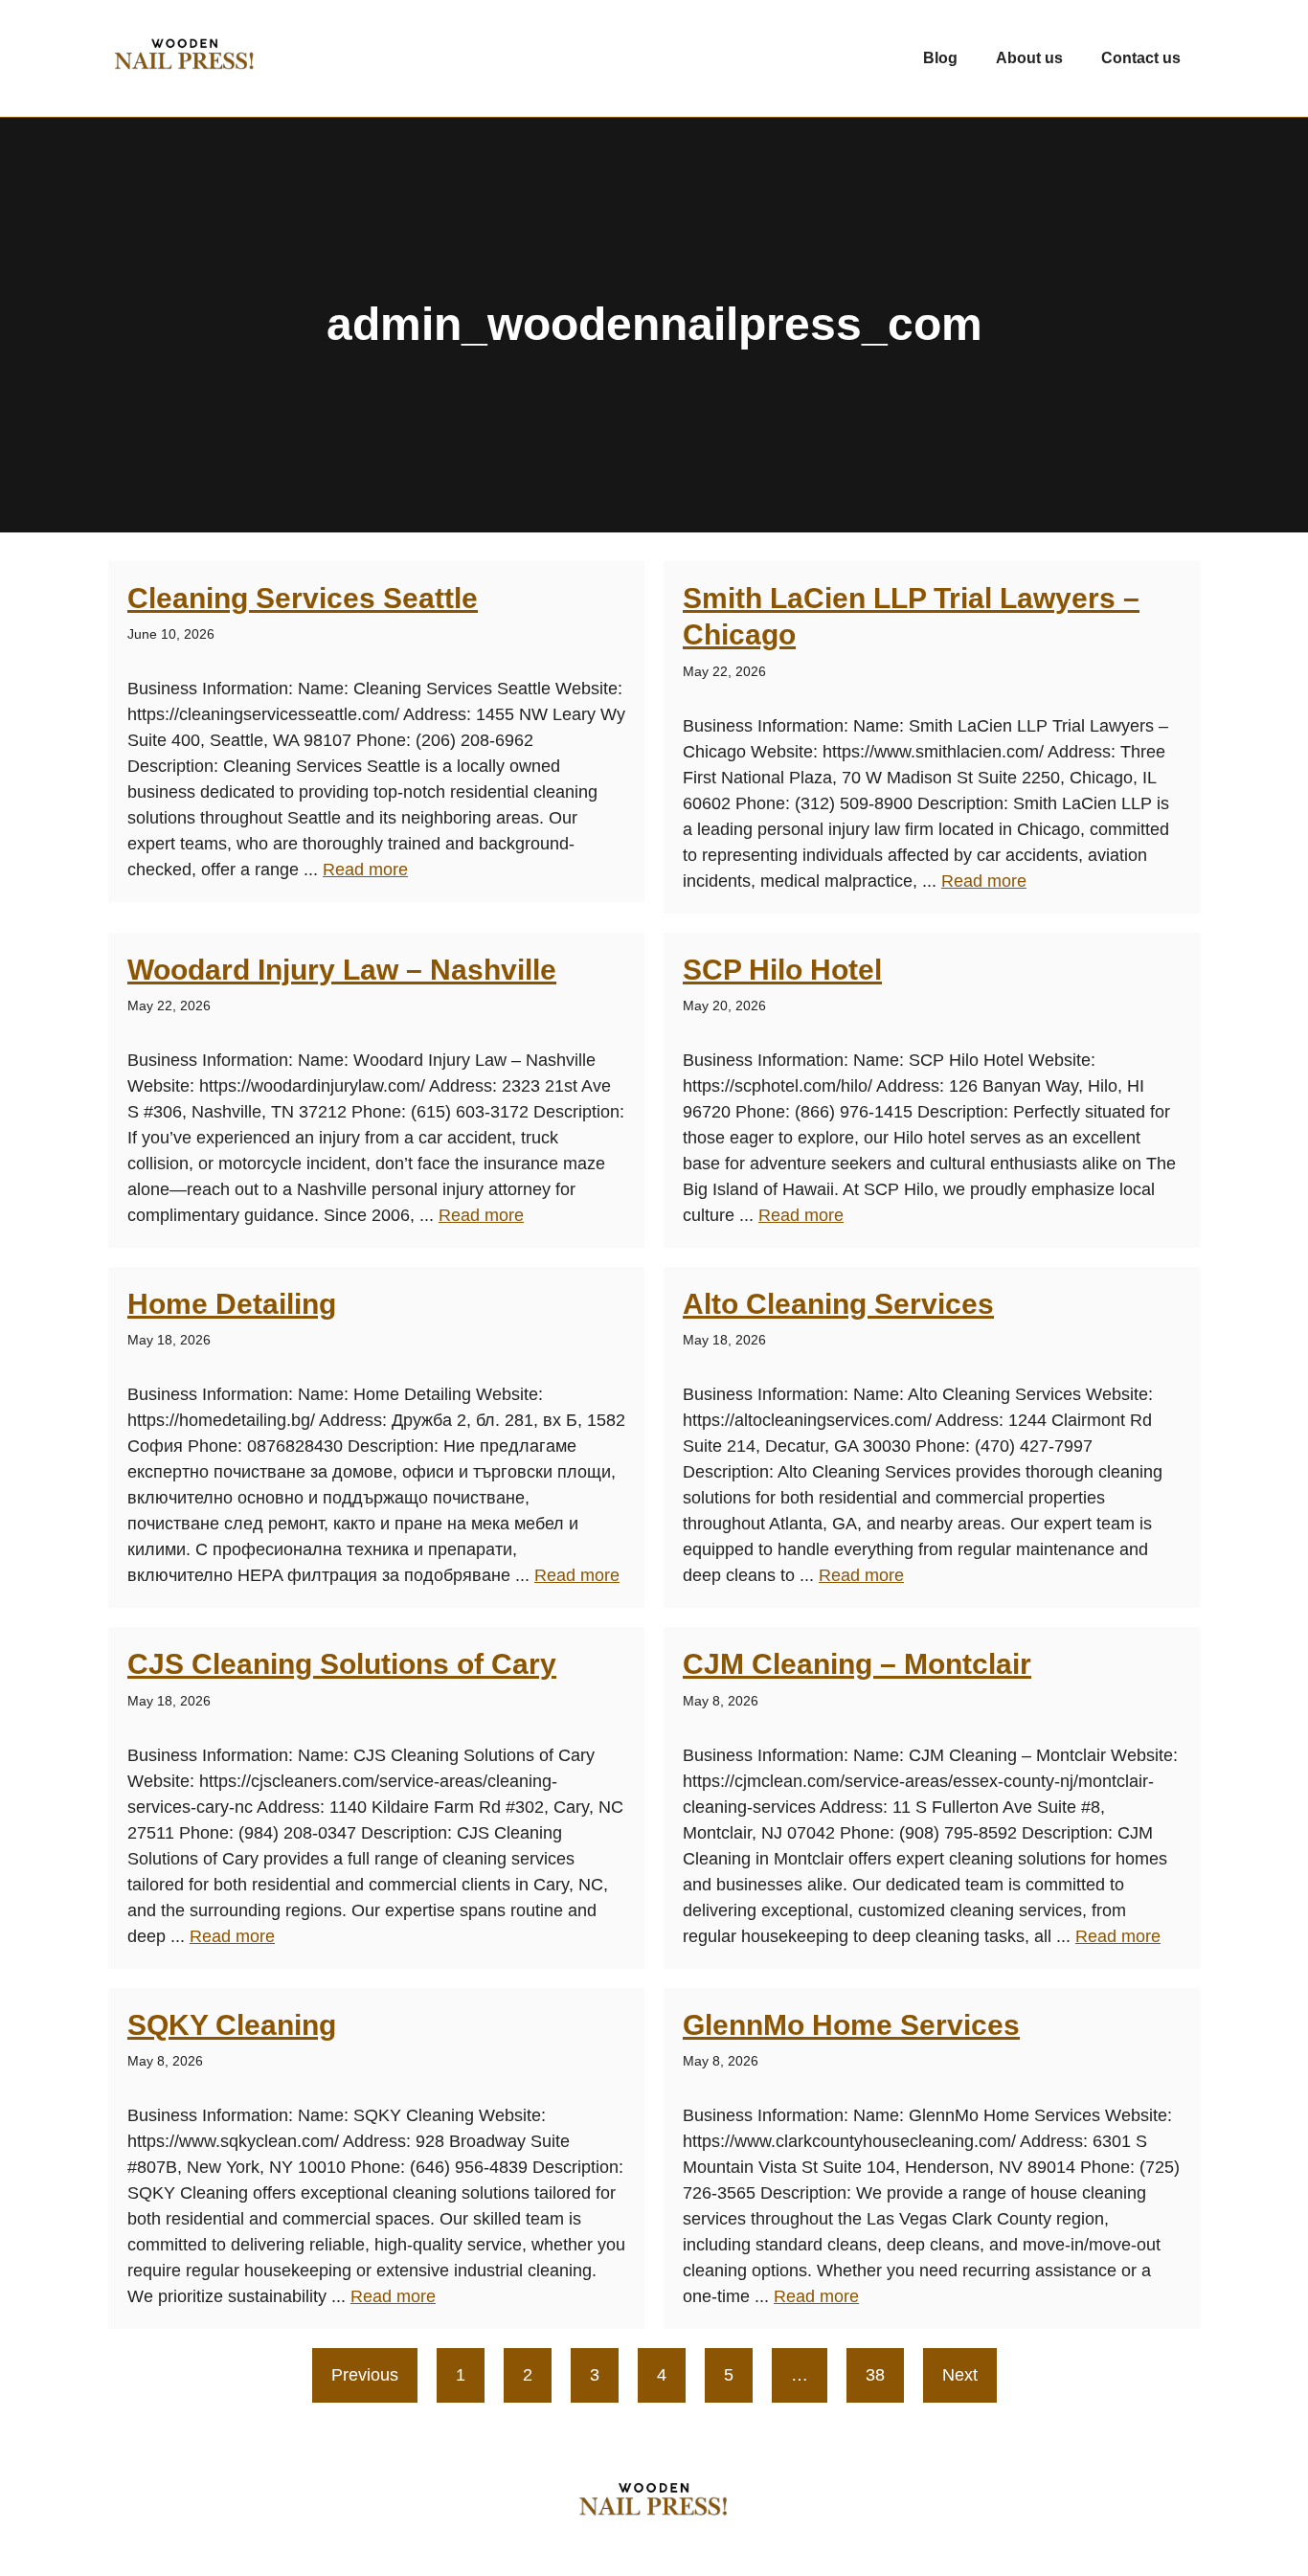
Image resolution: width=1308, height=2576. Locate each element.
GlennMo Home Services (851, 2025)
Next (960, 2375)
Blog (940, 58)
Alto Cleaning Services (838, 1304)
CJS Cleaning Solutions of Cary (342, 1664)
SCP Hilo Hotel (782, 970)
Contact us (1141, 58)
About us (1029, 58)
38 (875, 2375)
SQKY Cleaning (232, 2025)
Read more (365, 870)
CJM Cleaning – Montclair (857, 1664)
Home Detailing (232, 1304)
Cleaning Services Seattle (303, 598)
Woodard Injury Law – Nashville (342, 970)
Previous (365, 2375)
